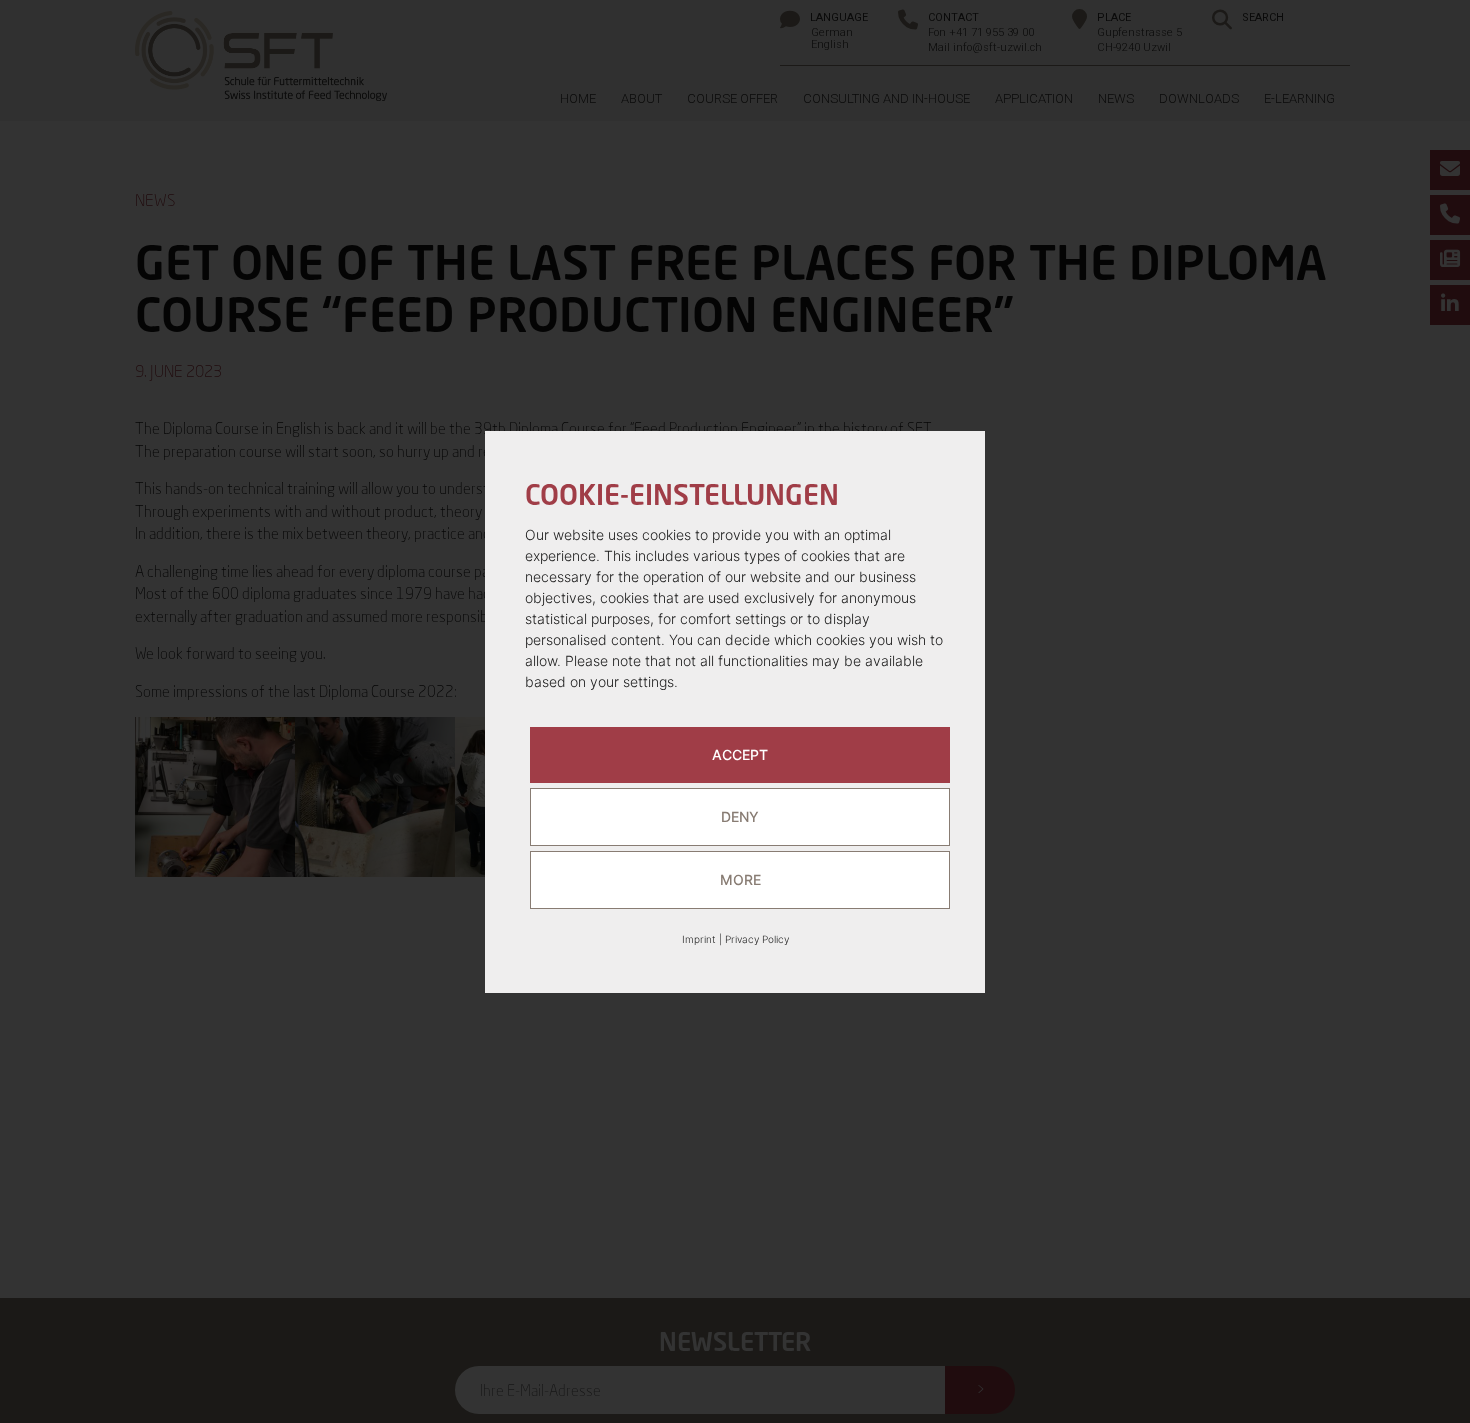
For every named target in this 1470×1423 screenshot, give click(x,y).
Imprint (699, 939)
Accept (740, 754)
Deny (740, 816)
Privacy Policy (757, 939)
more (740, 879)
